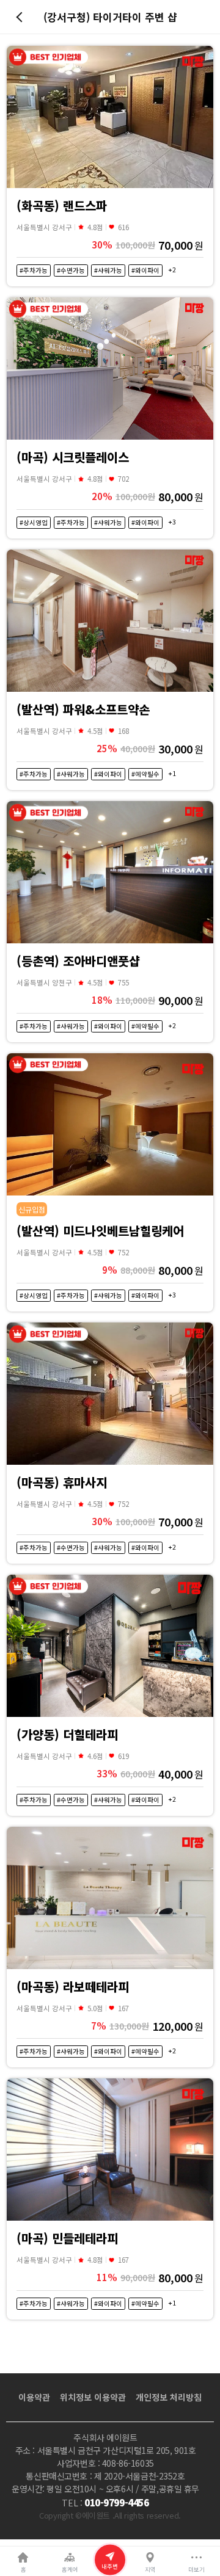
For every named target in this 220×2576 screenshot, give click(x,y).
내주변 (110, 2566)
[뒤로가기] (21, 17)
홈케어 (70, 2569)
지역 (150, 2569)
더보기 (196, 2569)
